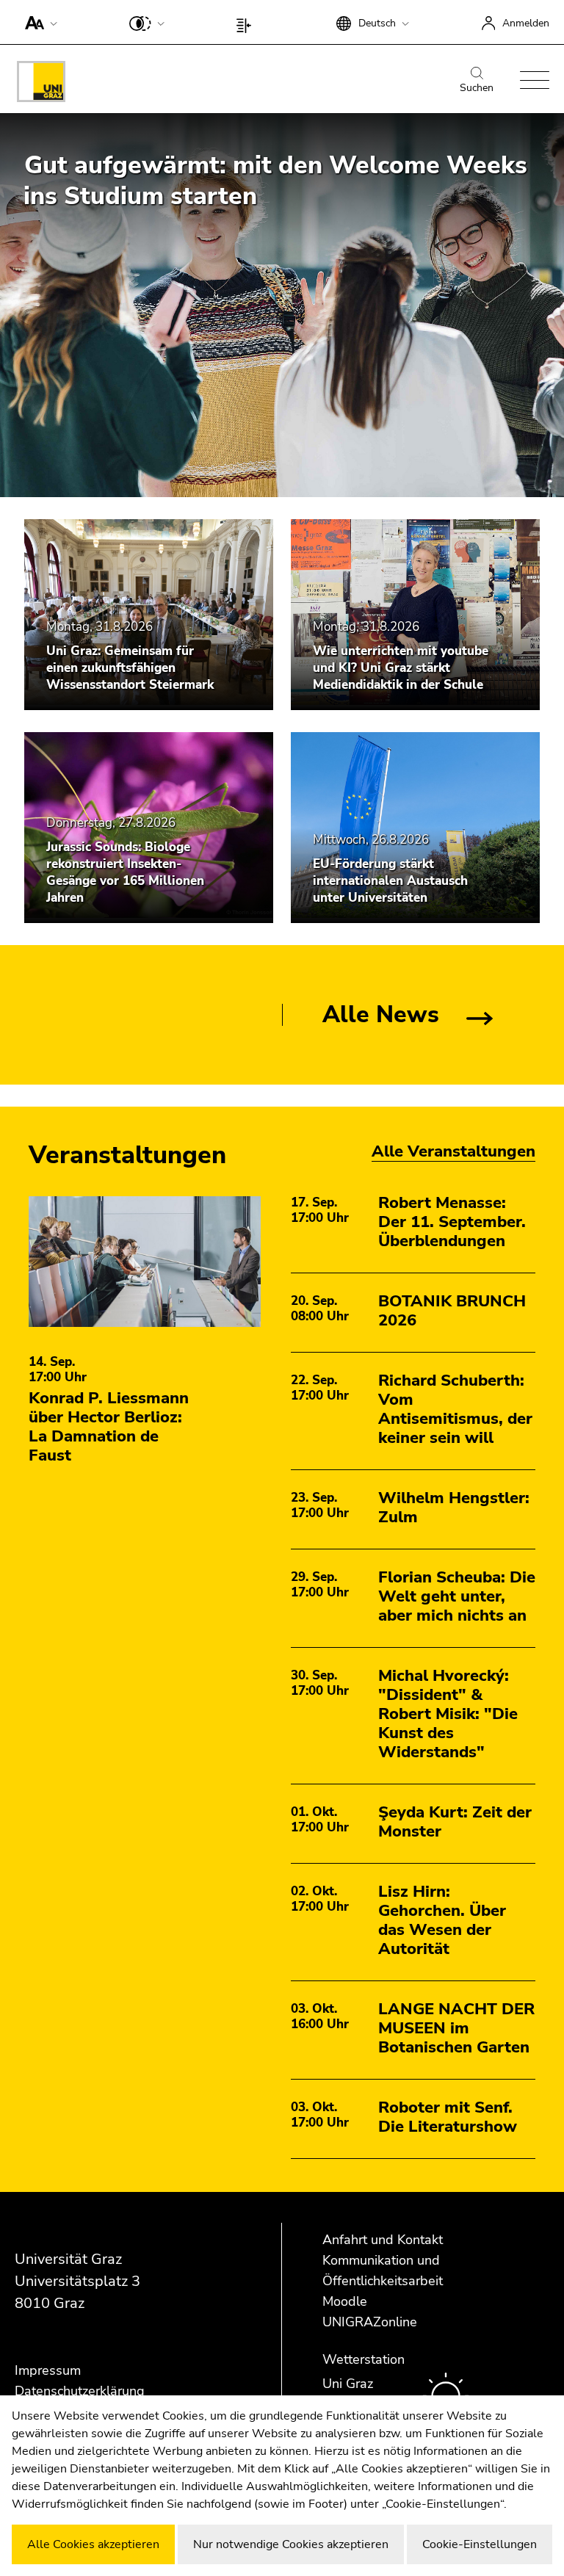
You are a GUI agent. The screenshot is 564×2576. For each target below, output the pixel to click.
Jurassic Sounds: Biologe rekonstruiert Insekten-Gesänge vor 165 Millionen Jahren (125, 872)
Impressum (48, 2370)
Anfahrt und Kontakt (383, 2240)
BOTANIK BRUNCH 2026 (452, 1311)
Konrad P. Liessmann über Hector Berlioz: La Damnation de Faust (109, 1427)
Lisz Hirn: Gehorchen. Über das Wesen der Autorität (442, 1920)
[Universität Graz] (41, 84)
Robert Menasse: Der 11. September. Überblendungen (452, 1222)
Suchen (477, 88)
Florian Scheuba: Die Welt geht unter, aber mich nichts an (457, 1596)
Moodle (345, 2301)
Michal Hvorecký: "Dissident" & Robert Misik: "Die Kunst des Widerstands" (448, 1714)
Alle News (381, 1014)
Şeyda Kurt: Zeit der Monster (455, 1822)
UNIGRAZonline (370, 2322)
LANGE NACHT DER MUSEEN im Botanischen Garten (456, 2028)
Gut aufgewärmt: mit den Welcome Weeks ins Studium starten (275, 181)
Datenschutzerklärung (80, 2391)
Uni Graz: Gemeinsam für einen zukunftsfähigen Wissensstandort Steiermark (130, 668)
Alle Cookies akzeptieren (93, 2544)
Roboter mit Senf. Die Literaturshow (448, 2117)
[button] (38, 22)
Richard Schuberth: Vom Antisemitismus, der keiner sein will (455, 1409)
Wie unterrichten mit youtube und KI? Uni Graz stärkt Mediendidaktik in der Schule (401, 668)
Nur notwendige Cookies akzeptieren (291, 2544)
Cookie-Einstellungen (480, 2544)
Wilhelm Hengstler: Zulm (454, 1508)
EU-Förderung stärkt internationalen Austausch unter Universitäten (390, 881)
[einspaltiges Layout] (247, 22)
